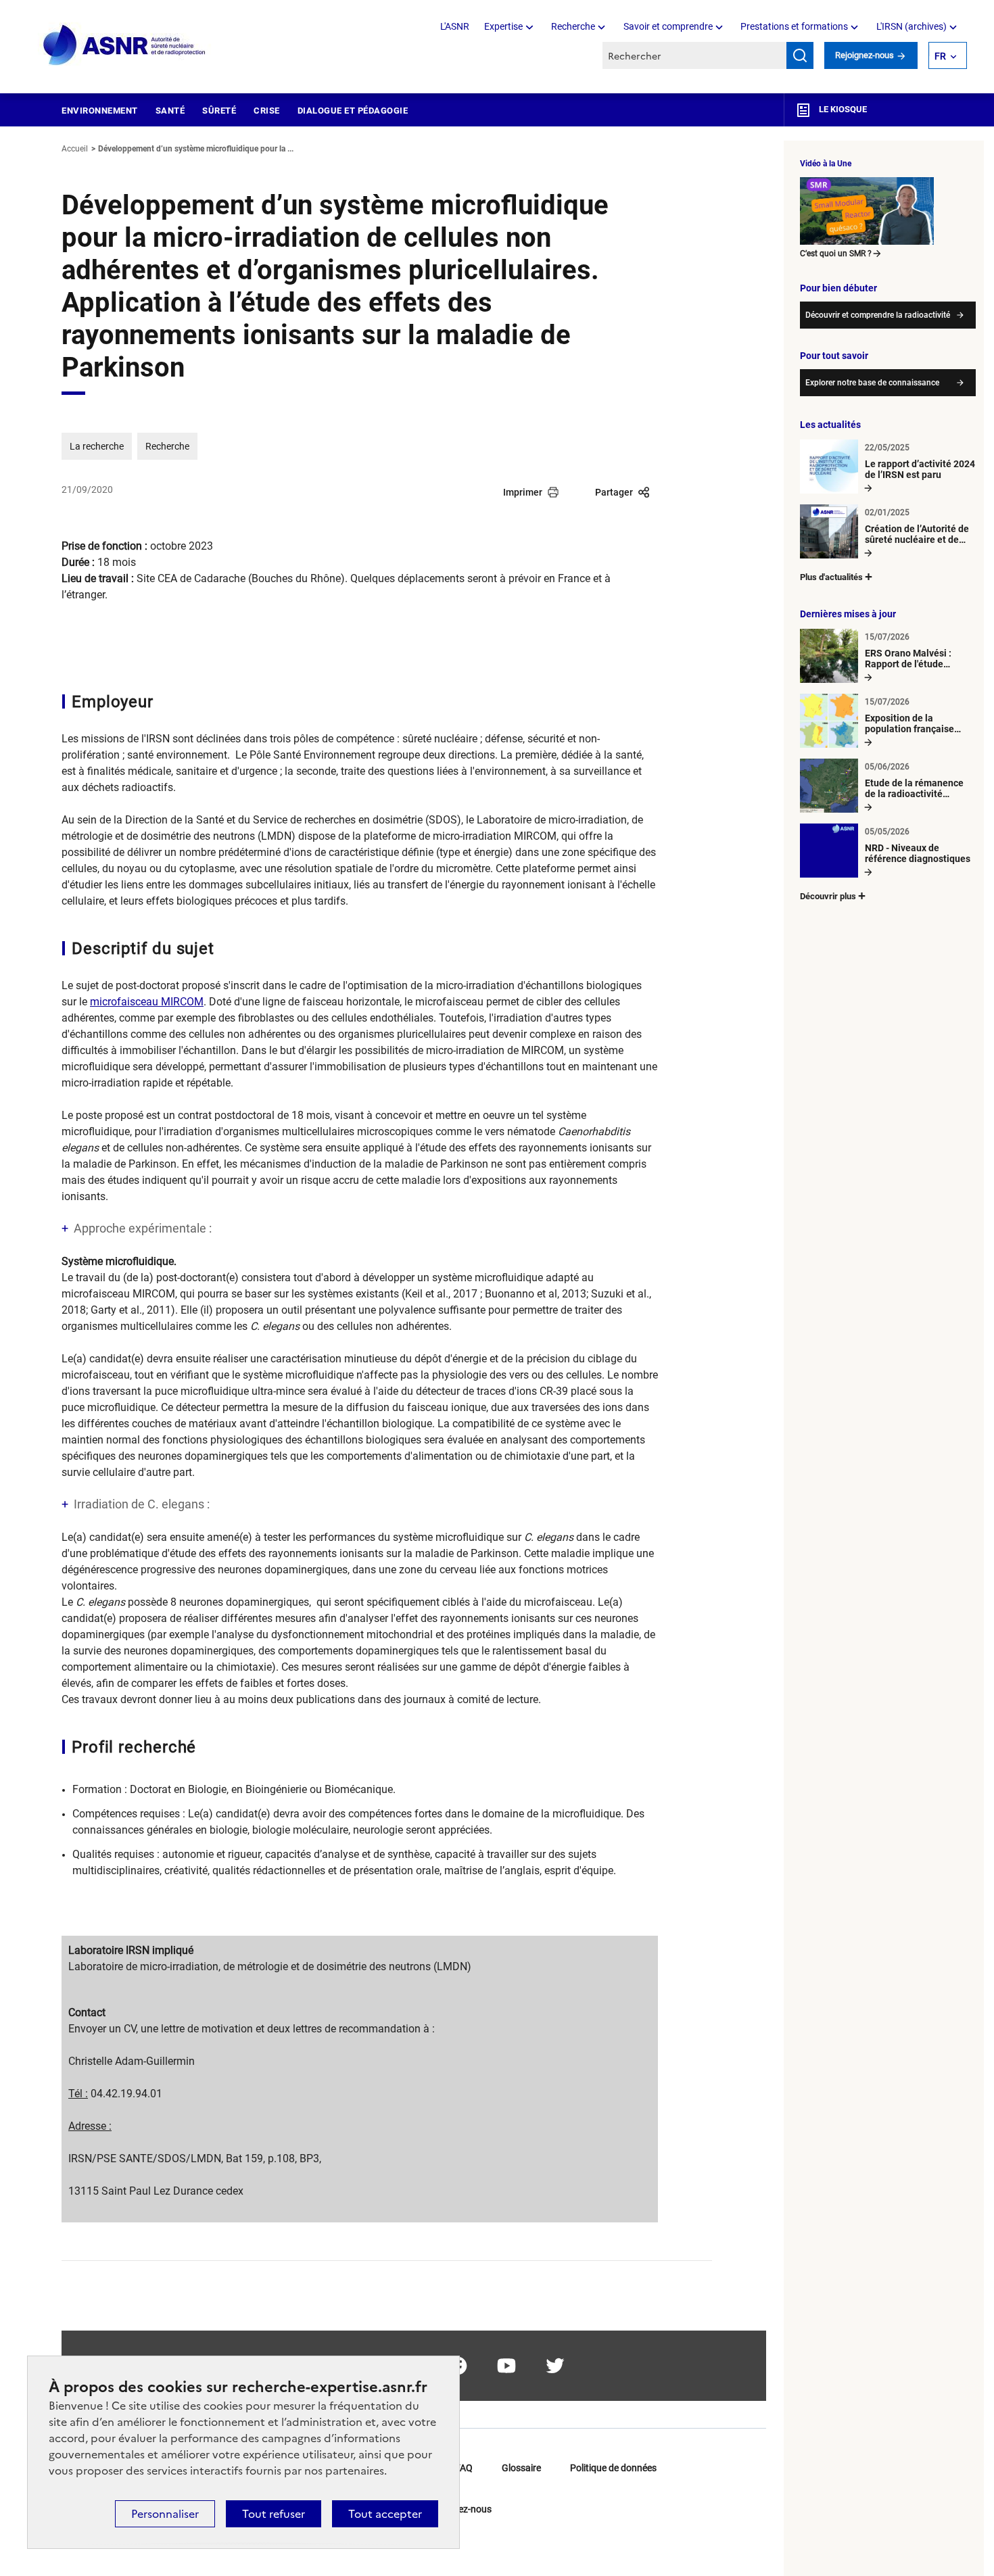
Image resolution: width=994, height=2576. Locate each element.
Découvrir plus (828, 896)
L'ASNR (455, 26)
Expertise (503, 26)
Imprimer (523, 492)
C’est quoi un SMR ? (836, 254)
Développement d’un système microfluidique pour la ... (196, 149)
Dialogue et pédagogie (353, 111)
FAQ (464, 2468)
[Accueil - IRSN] (125, 46)
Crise (267, 111)
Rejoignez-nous (866, 55)
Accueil (75, 149)
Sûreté (219, 111)
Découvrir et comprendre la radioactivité (878, 315)
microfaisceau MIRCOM (147, 1002)
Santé (170, 111)
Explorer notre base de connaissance (872, 383)
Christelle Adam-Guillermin (132, 2061)
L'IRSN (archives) (912, 26)
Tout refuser (274, 2514)
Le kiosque (842, 109)
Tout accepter (385, 2514)
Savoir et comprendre (668, 26)
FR (940, 56)
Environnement (100, 111)
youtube (506, 2366)
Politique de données (613, 2468)
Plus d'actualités (831, 577)
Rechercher (800, 55)
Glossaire (521, 2468)
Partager (614, 492)
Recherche (573, 26)
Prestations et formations (794, 26)
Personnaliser (165, 2514)
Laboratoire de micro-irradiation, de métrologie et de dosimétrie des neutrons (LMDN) (270, 1966)
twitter (555, 2366)
